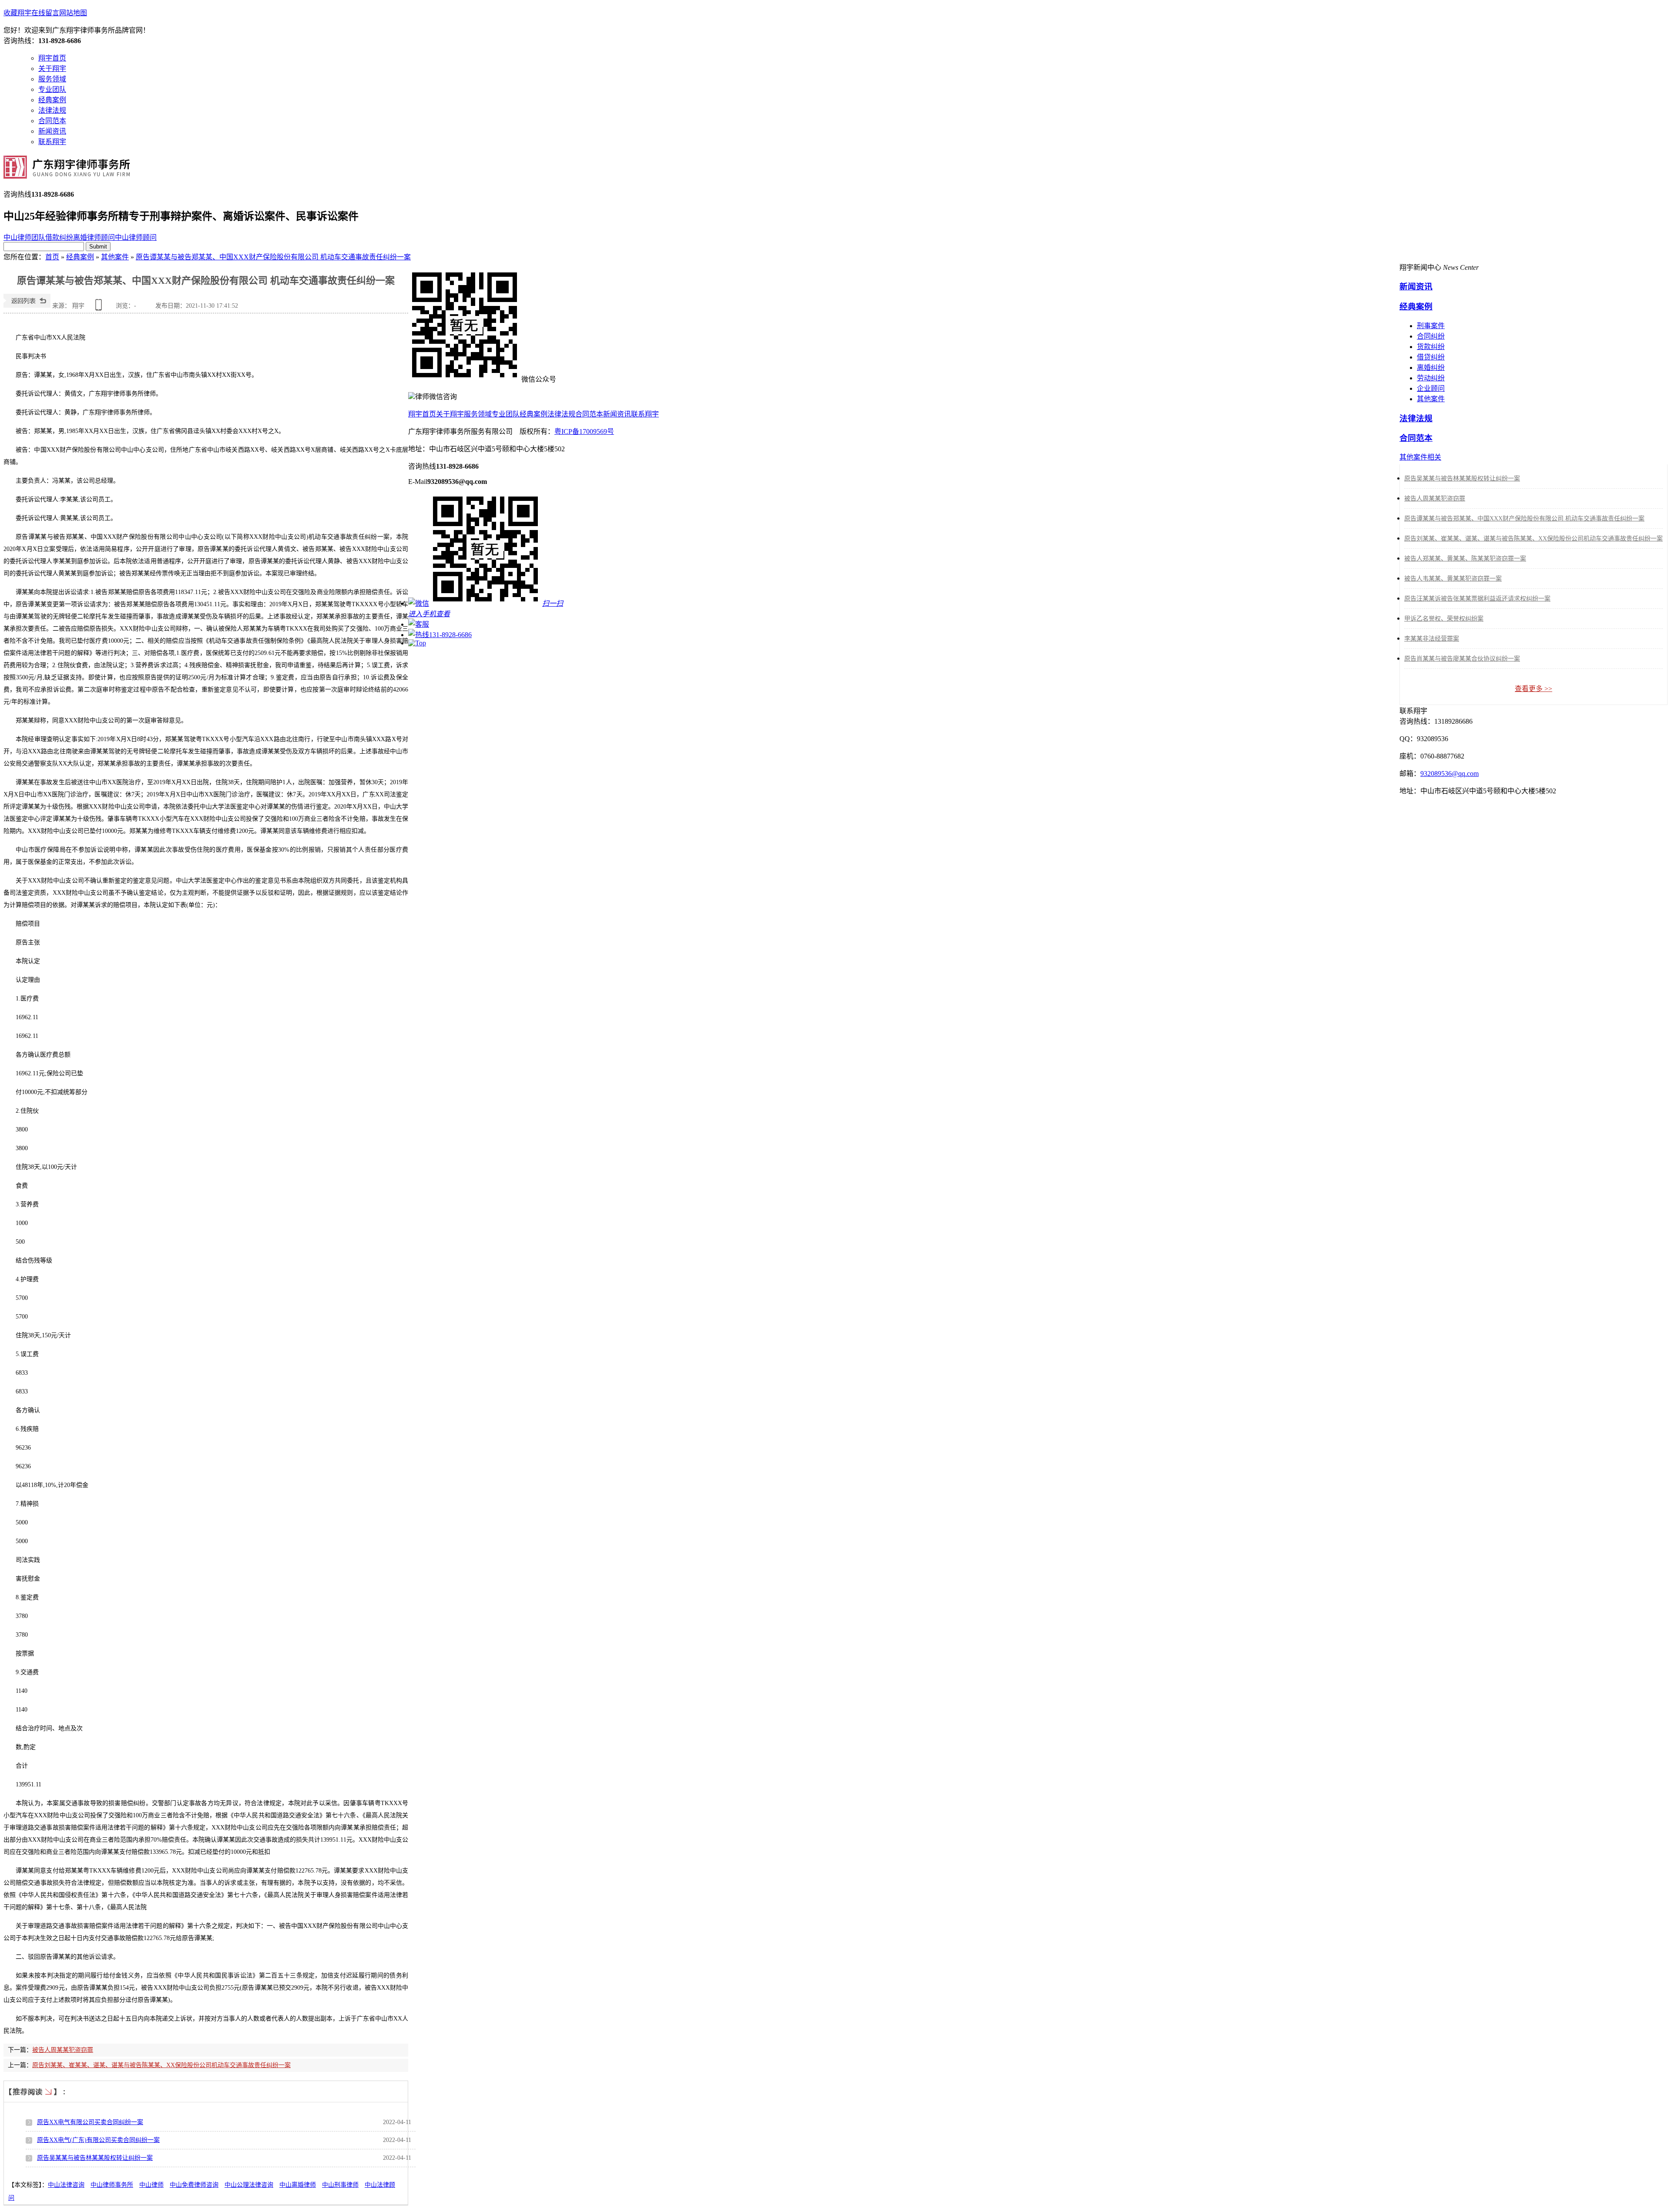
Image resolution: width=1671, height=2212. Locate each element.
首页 (52, 257)
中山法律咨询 (66, 2185)
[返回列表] (27, 306)
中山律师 (151, 2185)
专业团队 (52, 89)
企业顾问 (1431, 388)
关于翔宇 (52, 69)
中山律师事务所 (112, 2185)
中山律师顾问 (136, 237)
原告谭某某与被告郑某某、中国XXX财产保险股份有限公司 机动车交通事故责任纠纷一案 (273, 257)
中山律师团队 (24, 237)
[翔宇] (67, 174)
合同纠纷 (1431, 336)
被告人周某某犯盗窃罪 (63, 2050)
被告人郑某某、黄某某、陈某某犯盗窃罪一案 (1465, 559)
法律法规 (52, 110)
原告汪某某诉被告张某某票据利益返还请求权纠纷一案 (1477, 599)
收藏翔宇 (17, 13)
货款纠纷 (1431, 347)
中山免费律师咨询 (194, 2185)
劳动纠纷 (1431, 378)
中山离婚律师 (298, 2185)
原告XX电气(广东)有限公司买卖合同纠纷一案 (98, 2140)
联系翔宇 (52, 142)
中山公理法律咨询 (249, 2185)
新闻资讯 (52, 131)
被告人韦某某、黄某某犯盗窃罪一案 (1453, 579)
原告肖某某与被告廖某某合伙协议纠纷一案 (1462, 659)
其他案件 (115, 257)
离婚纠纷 (1431, 368)
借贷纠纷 (1431, 357)
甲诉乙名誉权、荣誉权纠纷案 (1444, 619)
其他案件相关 (1420, 457)
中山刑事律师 (340, 2185)
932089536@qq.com (1450, 774)
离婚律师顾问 (94, 237)
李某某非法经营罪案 (1432, 639)
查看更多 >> (1533, 689)
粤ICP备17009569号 (584, 431)
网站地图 (73, 13)
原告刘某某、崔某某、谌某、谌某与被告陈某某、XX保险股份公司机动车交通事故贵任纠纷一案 (161, 2065)
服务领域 (52, 79)
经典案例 (52, 100)
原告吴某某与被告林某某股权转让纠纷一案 (95, 2158)
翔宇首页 (52, 58)
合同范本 (52, 121)
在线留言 (45, 13)
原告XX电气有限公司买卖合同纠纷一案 (90, 2122)
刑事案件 (1431, 326)
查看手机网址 (100, 308)
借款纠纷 (59, 237)
